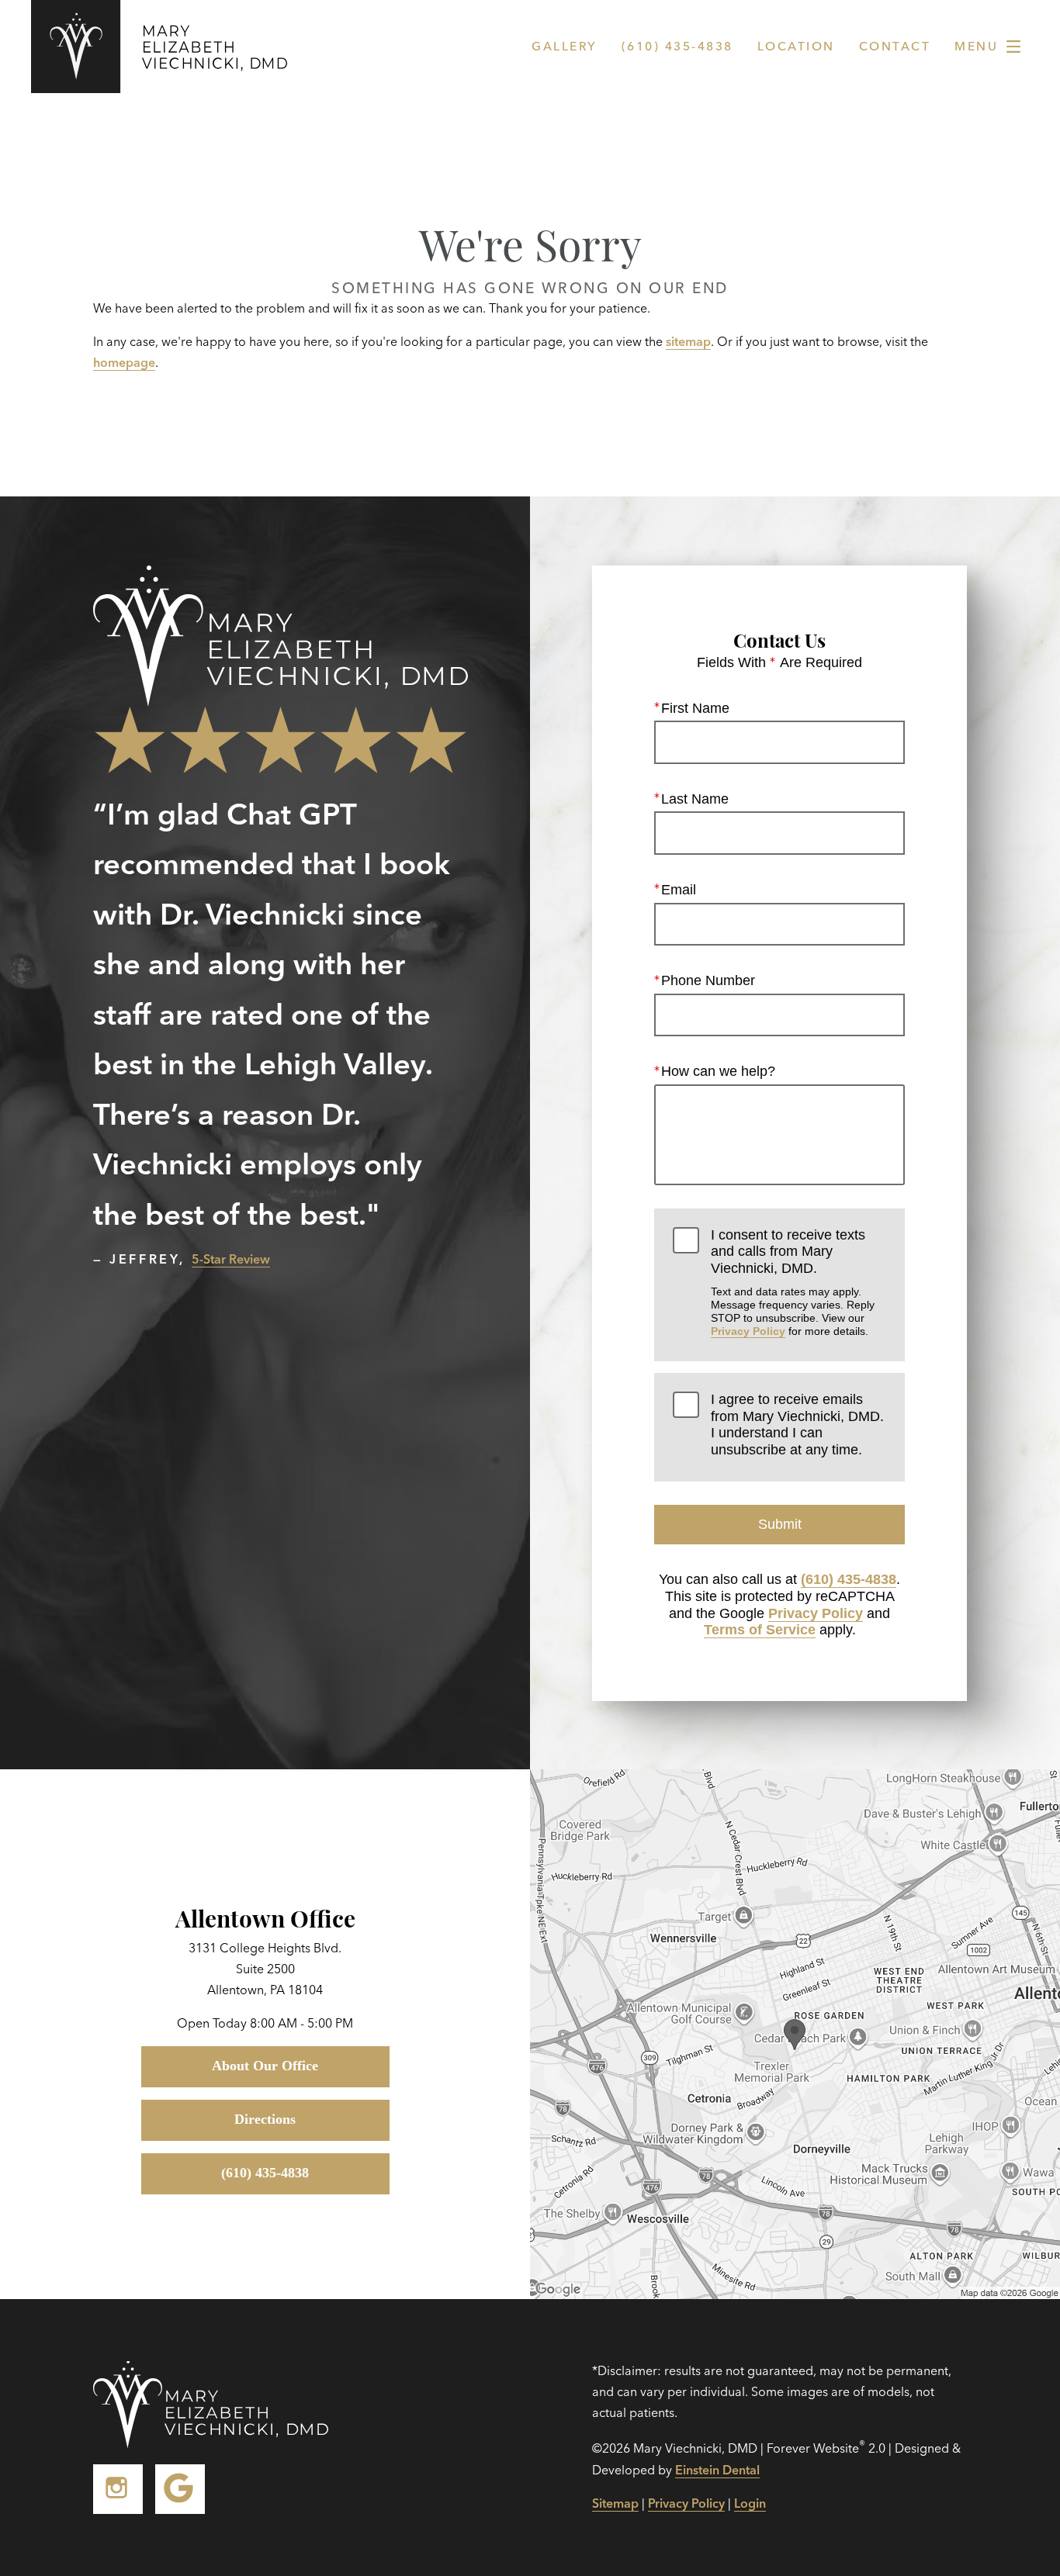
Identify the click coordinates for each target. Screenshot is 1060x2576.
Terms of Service (760, 1630)
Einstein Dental (717, 2470)
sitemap (688, 341)
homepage (124, 362)
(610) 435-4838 (849, 1579)
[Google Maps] (180, 2489)
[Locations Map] (795, 2032)
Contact (895, 46)
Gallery (565, 46)
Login (750, 2503)
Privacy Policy (748, 1331)
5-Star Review (231, 1259)
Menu (976, 46)
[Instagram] (118, 2489)
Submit (780, 1524)
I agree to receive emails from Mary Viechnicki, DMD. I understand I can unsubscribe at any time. (797, 1425)
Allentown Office (265, 1917)
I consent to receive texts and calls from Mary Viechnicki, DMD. (793, 1283)
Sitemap (615, 2503)
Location (796, 46)
